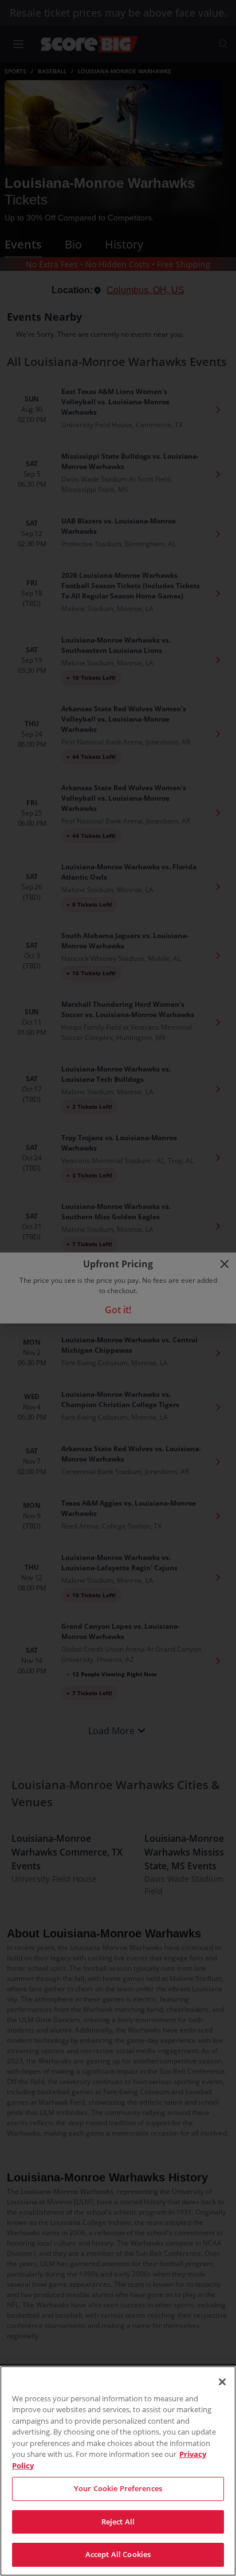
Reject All (118, 2522)
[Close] (222, 2382)
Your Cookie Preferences (118, 2488)
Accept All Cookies (118, 2554)
